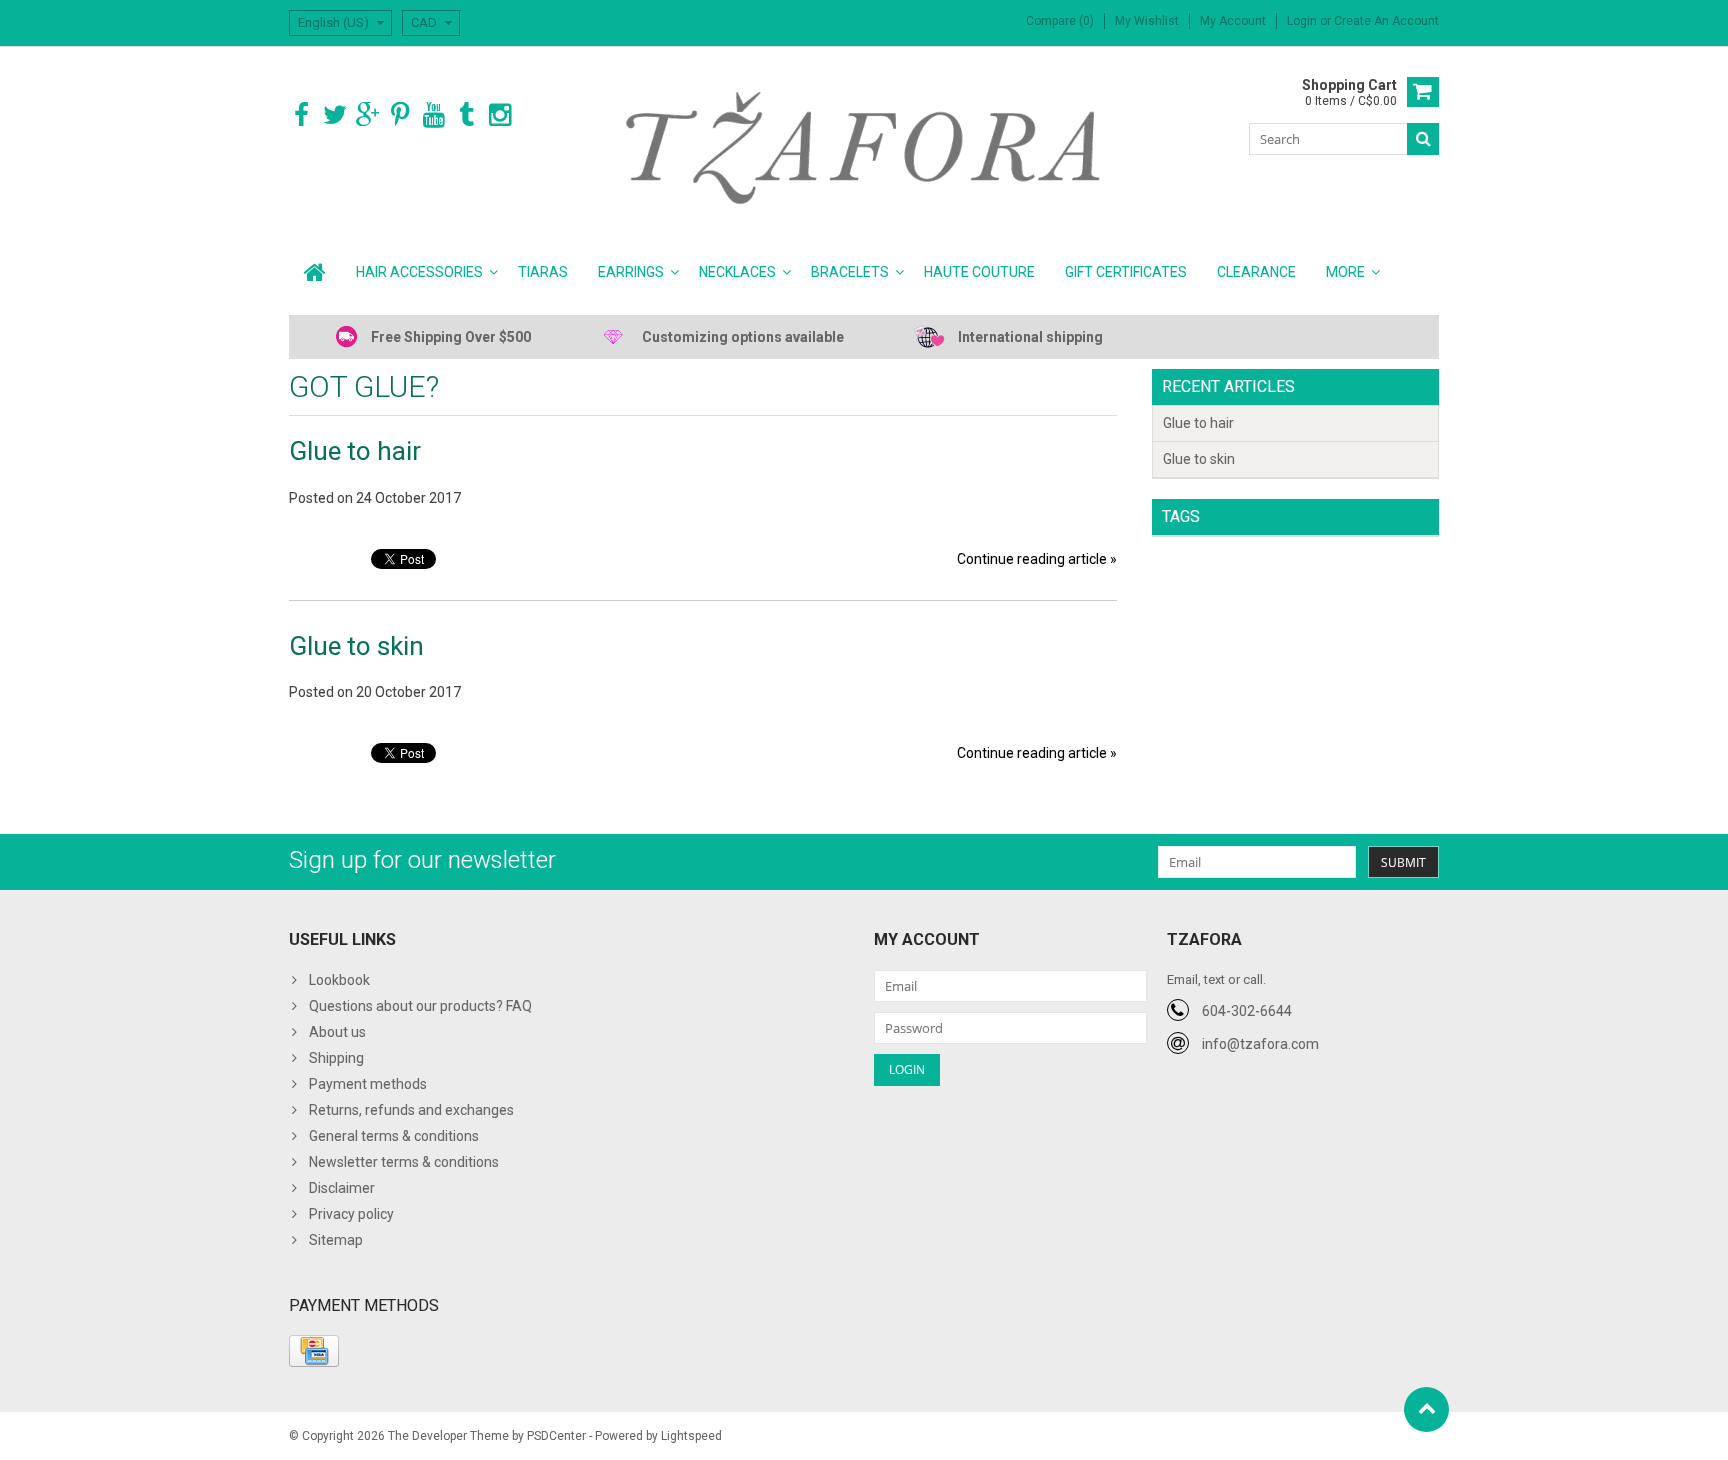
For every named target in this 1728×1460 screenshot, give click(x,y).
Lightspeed (691, 1436)
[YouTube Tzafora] (433, 115)
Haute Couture (979, 272)
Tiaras (543, 272)
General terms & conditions (394, 1136)
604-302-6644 (1247, 1011)
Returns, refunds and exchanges (411, 1110)
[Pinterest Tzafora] (400, 115)
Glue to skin (356, 646)
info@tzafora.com (1260, 1044)
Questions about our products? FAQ (420, 1006)
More (1345, 272)
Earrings (631, 272)
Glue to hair (355, 451)
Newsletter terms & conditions (404, 1162)
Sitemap (336, 1240)
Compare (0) (1060, 21)
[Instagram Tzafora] (499, 115)
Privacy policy (351, 1214)
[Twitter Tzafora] (334, 115)
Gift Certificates (1126, 272)
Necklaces (737, 272)
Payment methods (368, 1084)
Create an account (1386, 21)
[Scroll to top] (1426, 1409)
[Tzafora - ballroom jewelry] (864, 147)
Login (1303, 21)
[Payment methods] (314, 1351)
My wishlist (1147, 21)
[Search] (1423, 139)
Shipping (336, 1058)
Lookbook (339, 980)
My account (1233, 21)
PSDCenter (556, 1436)
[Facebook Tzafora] (301, 115)
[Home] (315, 272)
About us (337, 1032)
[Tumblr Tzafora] (466, 115)
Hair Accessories (419, 272)
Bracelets (850, 272)
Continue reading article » (1037, 559)
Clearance (1256, 272)
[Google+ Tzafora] (367, 115)
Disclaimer (342, 1188)
